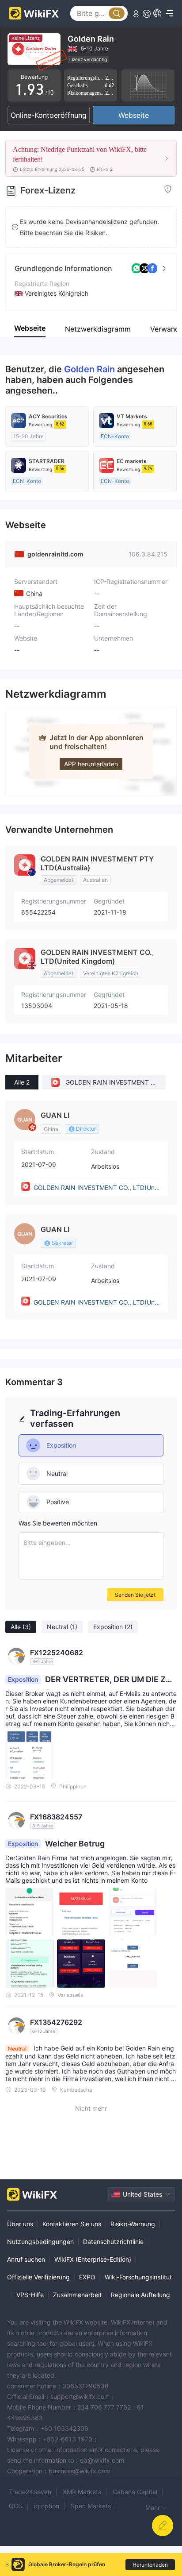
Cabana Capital (135, 2492)
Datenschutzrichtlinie (113, 2242)
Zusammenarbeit (77, 2295)
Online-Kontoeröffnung (49, 115)
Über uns (20, 2224)
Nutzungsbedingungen (40, 2242)
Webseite (134, 115)
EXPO (87, 2277)
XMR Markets (82, 2492)
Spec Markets (91, 2506)
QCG (16, 2506)
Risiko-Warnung (133, 2224)
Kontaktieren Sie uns (72, 2224)
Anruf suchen (26, 2259)
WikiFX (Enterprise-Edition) (93, 2259)
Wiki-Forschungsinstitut (138, 2277)
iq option (47, 2506)
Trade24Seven (30, 2492)
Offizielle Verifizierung (38, 2277)
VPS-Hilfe (30, 2295)
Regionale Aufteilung (140, 2295)
